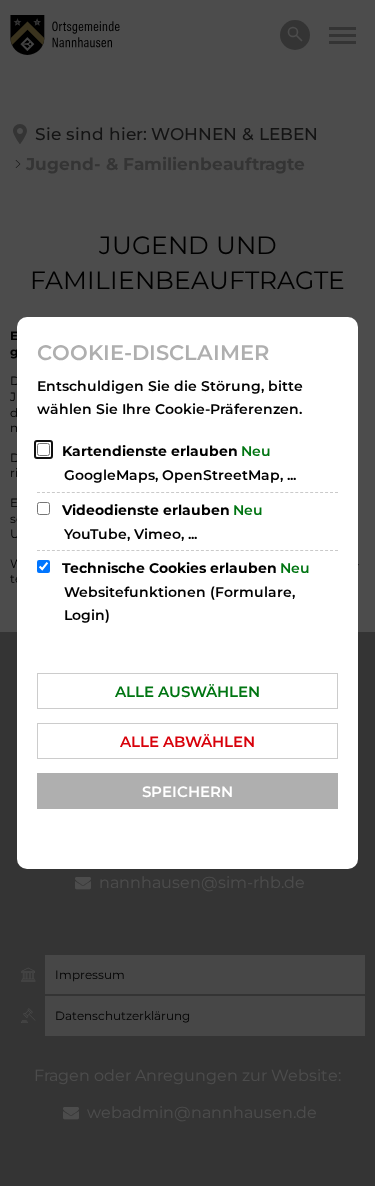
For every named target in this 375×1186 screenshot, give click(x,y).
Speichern (187, 791)
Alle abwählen (187, 741)
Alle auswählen (187, 691)
